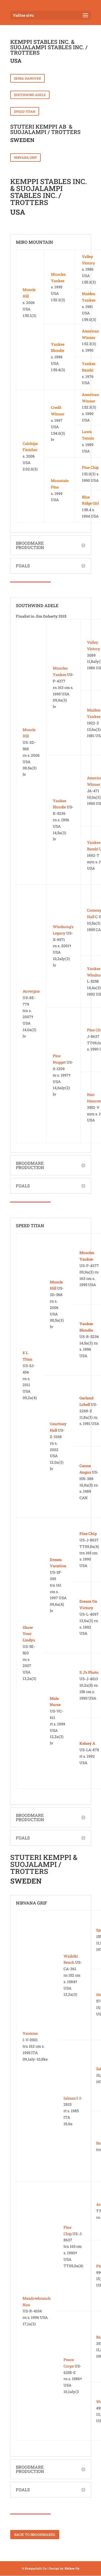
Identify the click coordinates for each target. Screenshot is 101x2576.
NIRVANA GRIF (25, 157)
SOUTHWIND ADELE (30, 95)
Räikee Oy (72, 2568)
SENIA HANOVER (27, 78)
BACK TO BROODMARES (35, 2535)
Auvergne (31, 991)
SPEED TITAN (25, 111)
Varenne (30, 2033)
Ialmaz (70, 2098)
